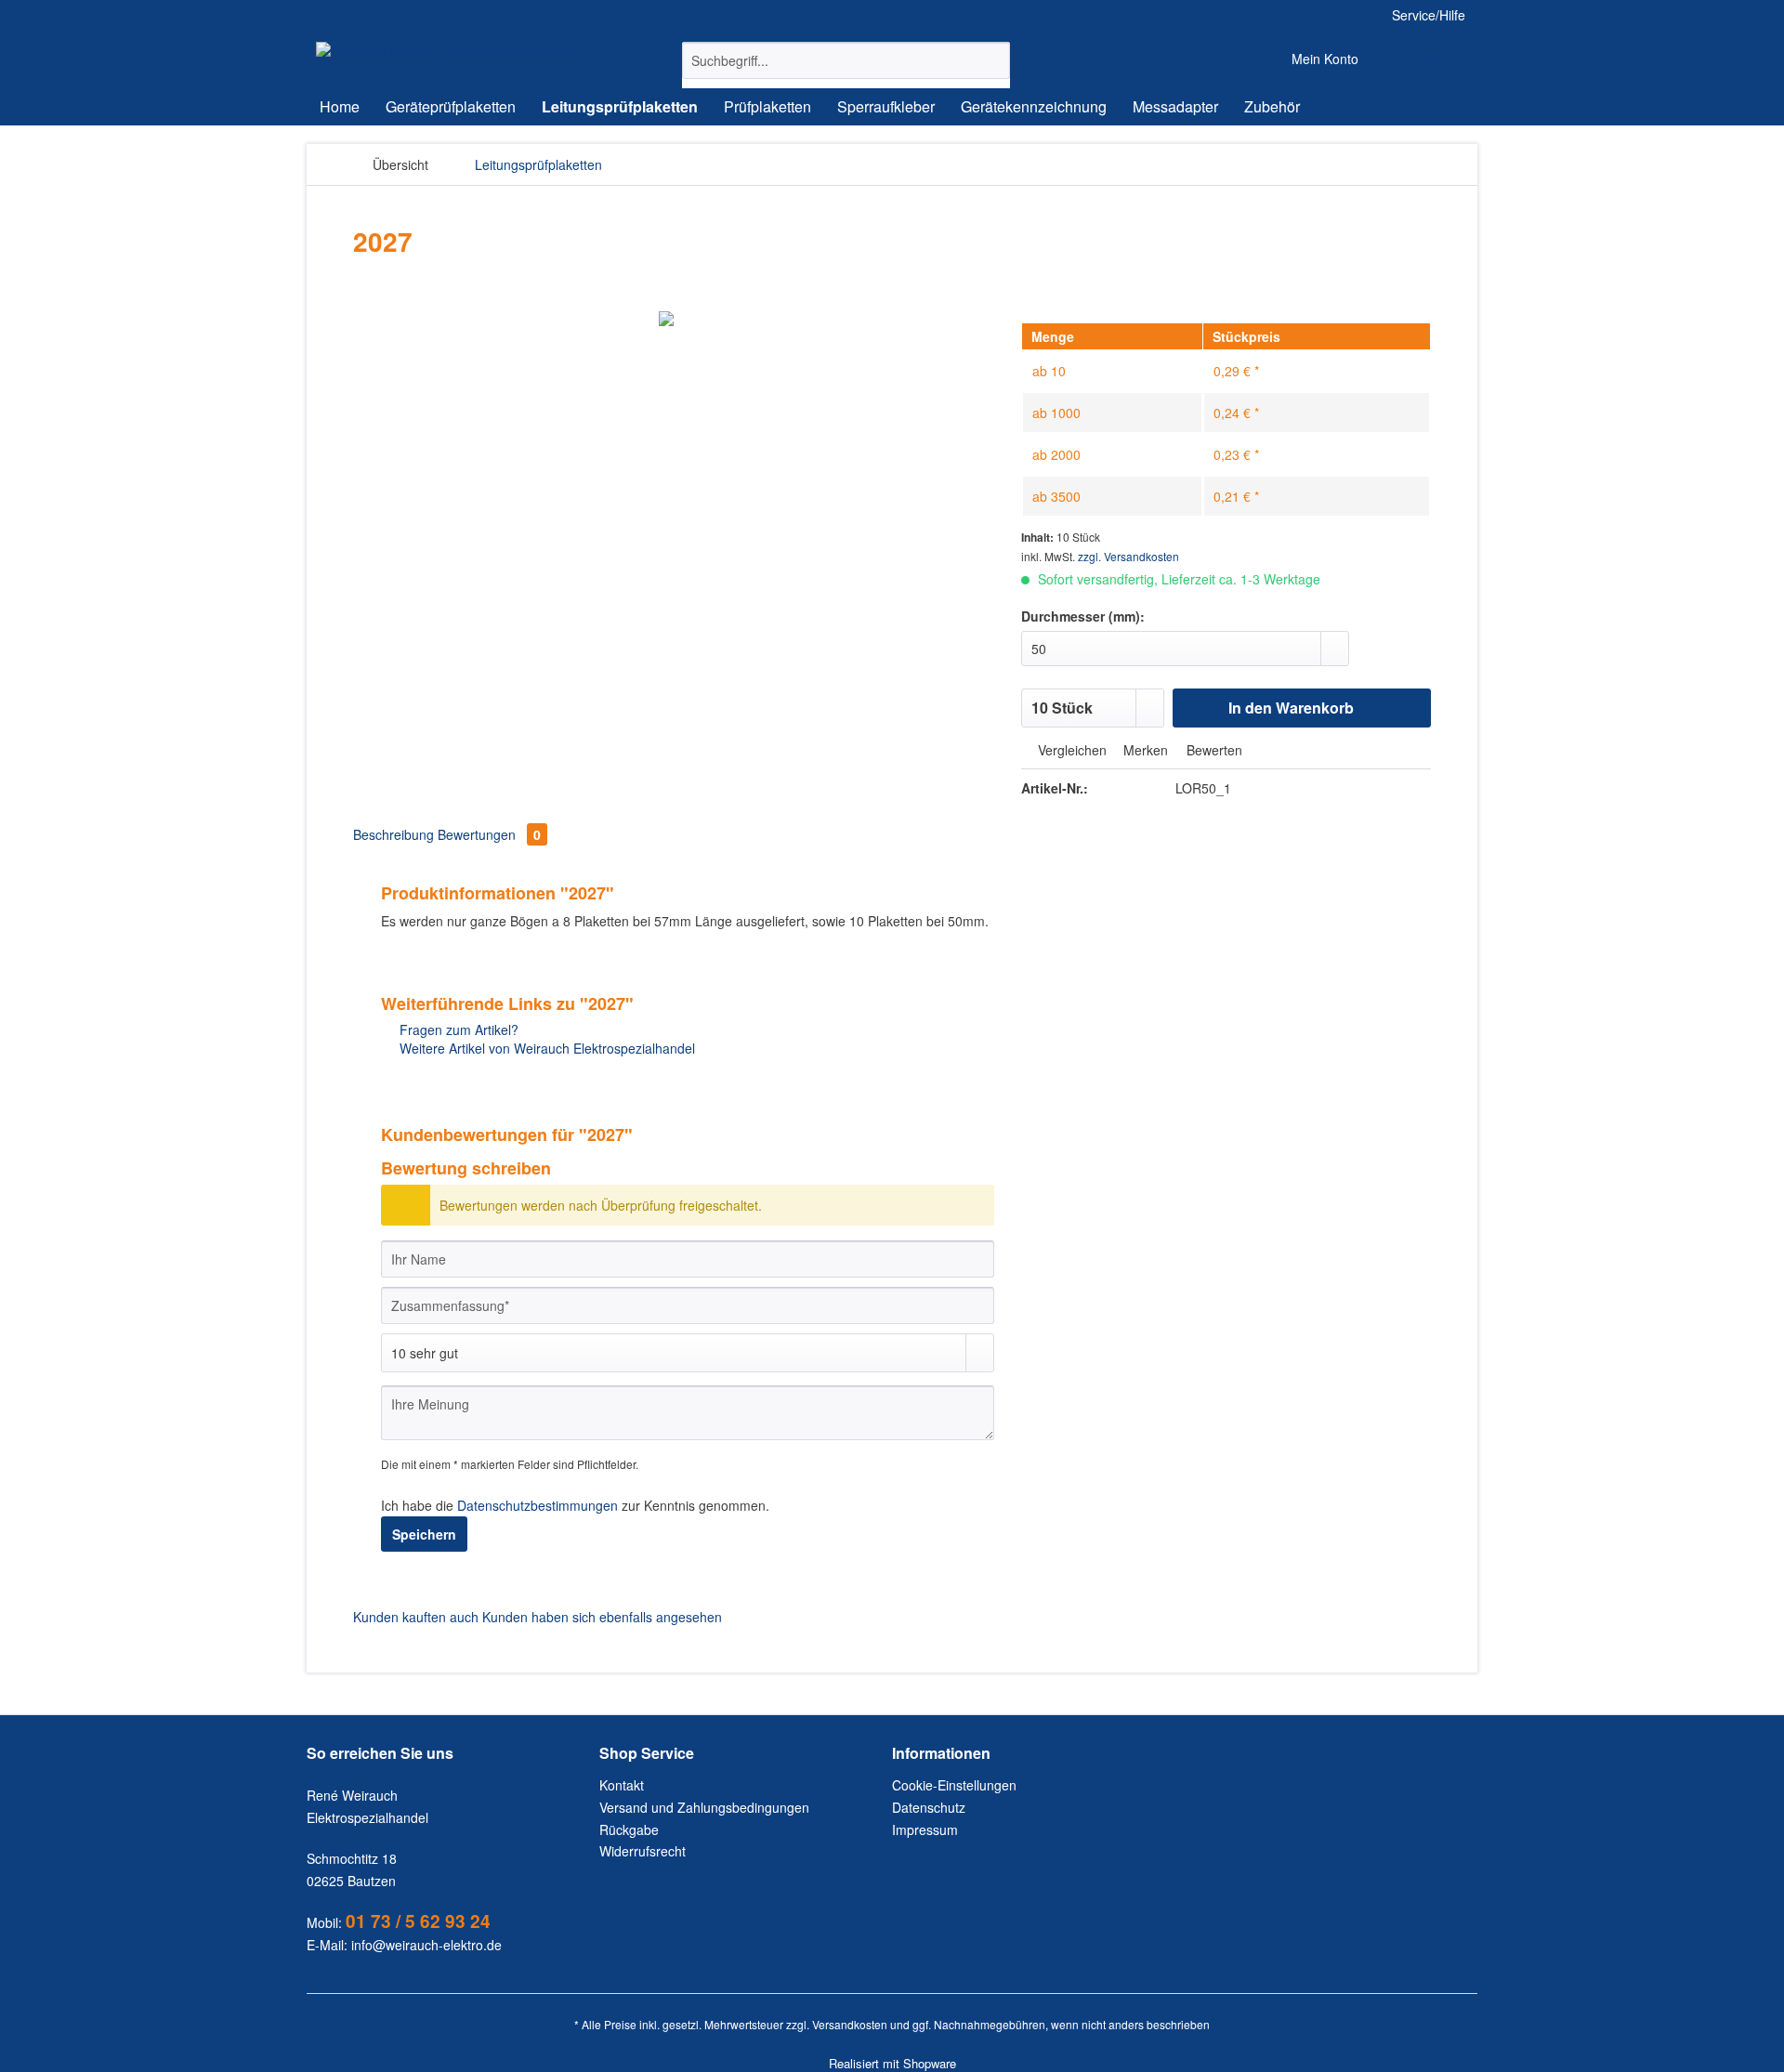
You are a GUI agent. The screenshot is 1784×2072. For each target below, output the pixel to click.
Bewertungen (489, 834)
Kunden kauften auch (416, 1617)
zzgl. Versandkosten (1128, 556)
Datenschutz (929, 1807)
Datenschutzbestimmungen (538, 1505)
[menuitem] (846, 70)
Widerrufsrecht (643, 1851)
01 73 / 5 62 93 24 (418, 1921)
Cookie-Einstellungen (954, 1785)
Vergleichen (1070, 750)
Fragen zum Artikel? (457, 1029)
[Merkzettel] (1234, 60)
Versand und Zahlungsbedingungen (704, 1807)
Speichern (424, 1534)
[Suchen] (993, 60)
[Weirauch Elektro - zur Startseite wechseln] (448, 51)
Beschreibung (394, 834)
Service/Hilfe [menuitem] (1429, 15)
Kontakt (622, 1785)
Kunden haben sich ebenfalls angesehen (602, 1617)
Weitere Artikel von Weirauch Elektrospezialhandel (545, 1048)
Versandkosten (850, 2024)
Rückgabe (629, 1829)
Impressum (925, 1829)
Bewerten (1213, 750)
